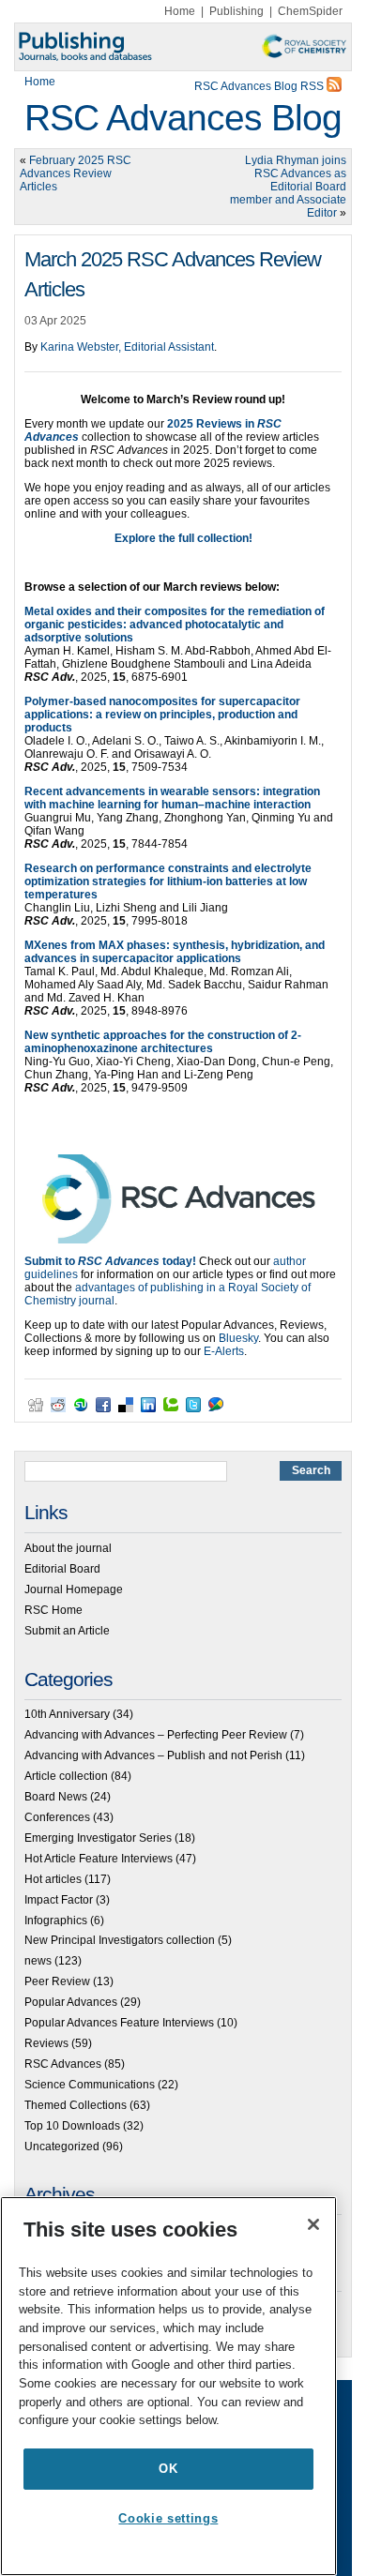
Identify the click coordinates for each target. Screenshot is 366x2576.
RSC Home (53, 1610)
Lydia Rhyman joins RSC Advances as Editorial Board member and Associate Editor (288, 187)
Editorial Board (62, 1569)
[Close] (313, 2224)
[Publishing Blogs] (183, 47)
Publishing (236, 11)
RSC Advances (63, 2064)
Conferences (57, 1817)
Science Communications (90, 2085)
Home (180, 11)
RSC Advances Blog (183, 118)
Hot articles (53, 1879)
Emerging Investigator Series (98, 1838)
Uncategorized (62, 2147)
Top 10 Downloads (72, 2126)
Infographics (56, 1921)
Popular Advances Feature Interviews (119, 2023)
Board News (56, 1797)
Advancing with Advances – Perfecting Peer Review (156, 1735)
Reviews (46, 2043)
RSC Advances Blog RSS (260, 86)
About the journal (68, 1548)
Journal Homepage (74, 1589)
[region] (168, 2386)
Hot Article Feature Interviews (99, 1859)
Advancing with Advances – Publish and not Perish (153, 1755)
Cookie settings (168, 2518)
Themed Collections (76, 2105)
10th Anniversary (67, 1714)
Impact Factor (59, 1900)
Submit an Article (67, 1631)
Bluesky (238, 1338)
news (38, 1961)
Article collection (66, 1776)
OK (168, 2469)
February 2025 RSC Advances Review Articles (76, 173)
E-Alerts (224, 1351)
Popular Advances (71, 2002)
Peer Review (57, 1981)
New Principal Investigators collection (120, 1940)
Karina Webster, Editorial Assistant (127, 347)
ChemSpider (310, 11)
